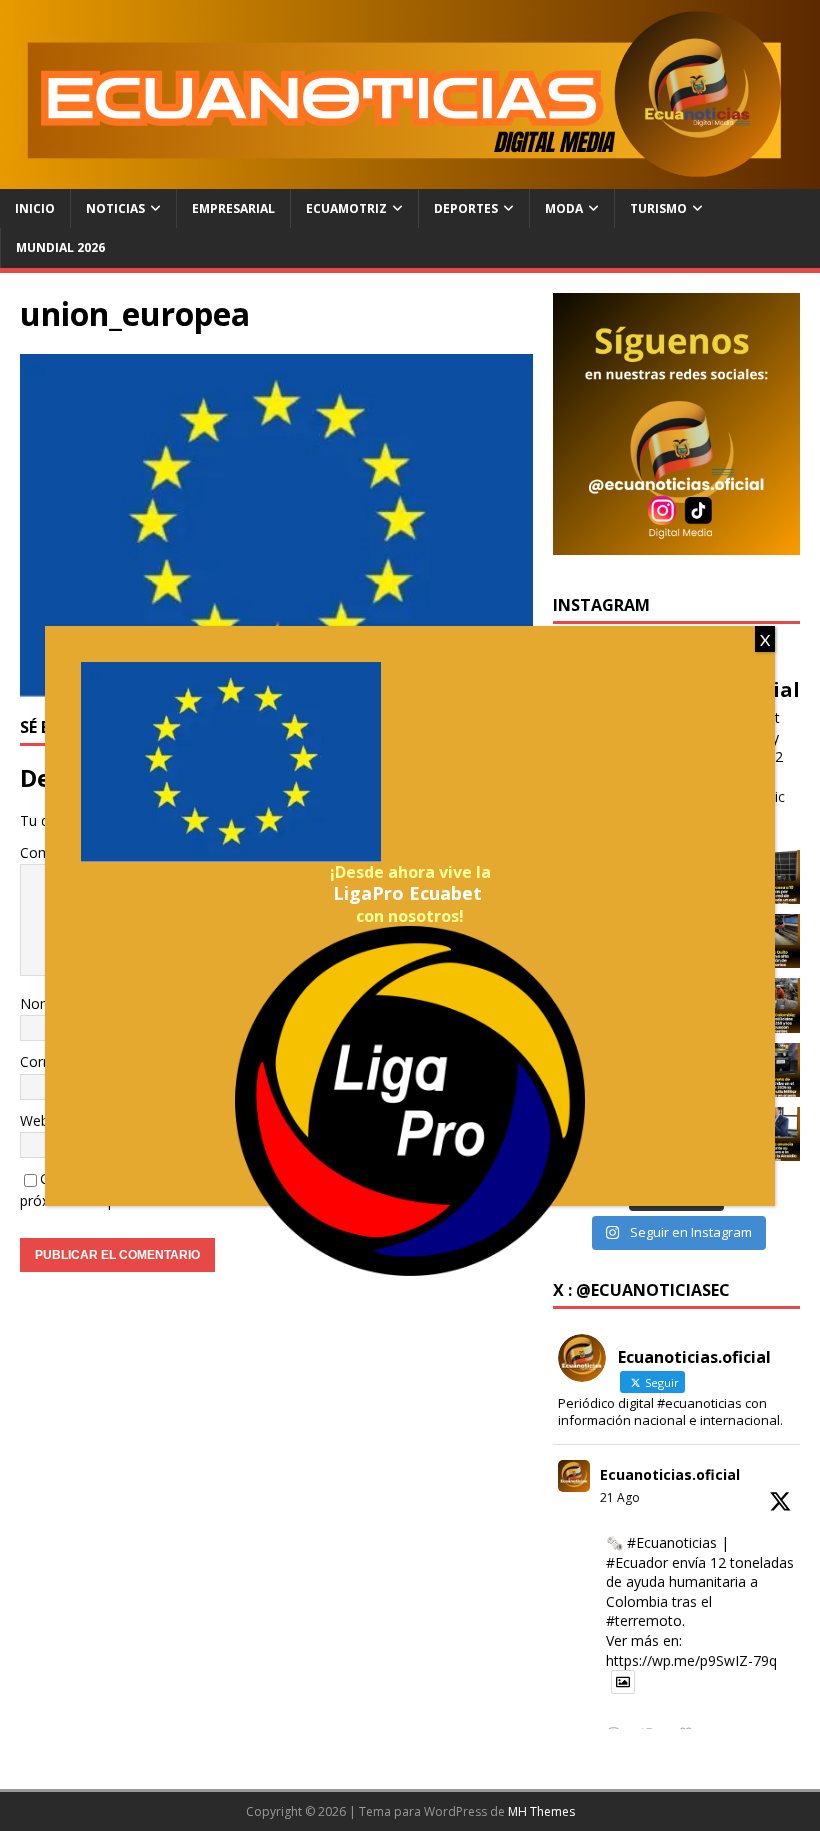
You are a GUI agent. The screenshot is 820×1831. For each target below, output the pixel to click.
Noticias (115, 208)
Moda (564, 208)
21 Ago (620, 1497)
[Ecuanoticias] (410, 177)
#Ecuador (637, 1562)
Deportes (466, 208)
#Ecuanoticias (672, 1542)
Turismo (658, 208)
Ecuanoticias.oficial (670, 1474)
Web (34, 1120)
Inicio (35, 208)
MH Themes (541, 1811)
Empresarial (233, 208)
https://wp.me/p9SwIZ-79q (691, 1660)
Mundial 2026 (60, 247)
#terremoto (644, 1620)
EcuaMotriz (346, 208)
